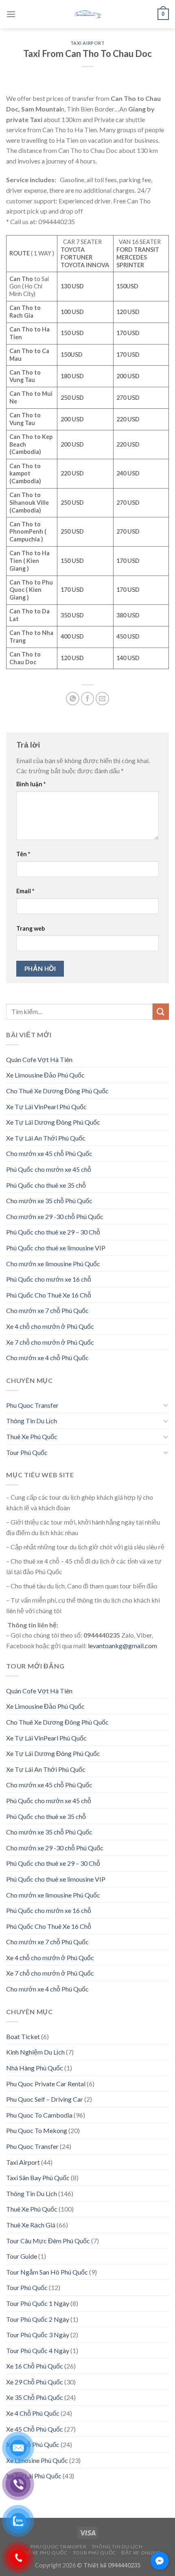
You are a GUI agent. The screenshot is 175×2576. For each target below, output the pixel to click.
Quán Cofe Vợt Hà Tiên (39, 1059)
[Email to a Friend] (102, 699)
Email (25, 891)
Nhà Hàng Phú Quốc (35, 2068)
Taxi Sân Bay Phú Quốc (38, 2178)
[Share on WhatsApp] (73, 699)
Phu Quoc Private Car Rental (46, 2084)
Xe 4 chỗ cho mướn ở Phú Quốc (50, 1326)
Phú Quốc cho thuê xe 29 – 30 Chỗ (53, 1232)
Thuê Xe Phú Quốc (32, 1436)
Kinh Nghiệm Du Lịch (35, 2052)
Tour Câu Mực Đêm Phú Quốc (48, 2241)
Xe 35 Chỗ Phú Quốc (35, 2397)
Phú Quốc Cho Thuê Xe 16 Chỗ (49, 1295)
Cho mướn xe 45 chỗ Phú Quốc (49, 1153)
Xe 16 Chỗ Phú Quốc (35, 2366)
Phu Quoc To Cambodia (39, 2115)
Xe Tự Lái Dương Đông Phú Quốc (53, 1122)
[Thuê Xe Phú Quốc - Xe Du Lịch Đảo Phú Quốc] (87, 14)
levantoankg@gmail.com (122, 1646)
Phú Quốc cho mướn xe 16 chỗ (49, 1279)
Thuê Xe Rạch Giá (31, 2225)
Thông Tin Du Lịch (32, 1421)
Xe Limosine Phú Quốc (37, 2460)
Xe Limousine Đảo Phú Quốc (45, 1075)
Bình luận (31, 784)
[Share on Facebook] (88, 699)
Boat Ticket (23, 2036)
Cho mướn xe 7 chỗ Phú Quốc (47, 1310)
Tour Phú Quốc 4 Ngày (38, 2350)
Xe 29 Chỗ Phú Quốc (35, 2382)
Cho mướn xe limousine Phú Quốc (53, 1264)
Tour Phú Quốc (27, 1452)
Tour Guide (22, 2256)
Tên (23, 854)
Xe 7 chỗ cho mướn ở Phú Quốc (50, 1342)
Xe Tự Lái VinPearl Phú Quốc (46, 1107)
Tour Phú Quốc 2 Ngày (38, 2319)
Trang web (31, 928)
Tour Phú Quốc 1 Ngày (38, 2303)
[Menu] (11, 14)
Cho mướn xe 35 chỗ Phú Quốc (49, 1201)
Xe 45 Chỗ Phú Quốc (35, 2429)
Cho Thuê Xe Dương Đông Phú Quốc (57, 1091)
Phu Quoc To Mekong (37, 2130)
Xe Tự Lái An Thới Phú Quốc (46, 1138)
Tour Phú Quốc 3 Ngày (38, 2335)
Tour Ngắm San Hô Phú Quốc (47, 2272)
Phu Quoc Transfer (32, 1405)
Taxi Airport (88, 43)
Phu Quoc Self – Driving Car (45, 2099)
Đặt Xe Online (141, 2553)
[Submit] (161, 1011)
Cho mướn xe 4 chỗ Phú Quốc (47, 1358)
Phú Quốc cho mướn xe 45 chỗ (49, 1169)
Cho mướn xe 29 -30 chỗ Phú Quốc (55, 1216)
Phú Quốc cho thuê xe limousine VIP (56, 1248)
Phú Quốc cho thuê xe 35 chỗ (46, 1185)
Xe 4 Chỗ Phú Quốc (33, 2413)
